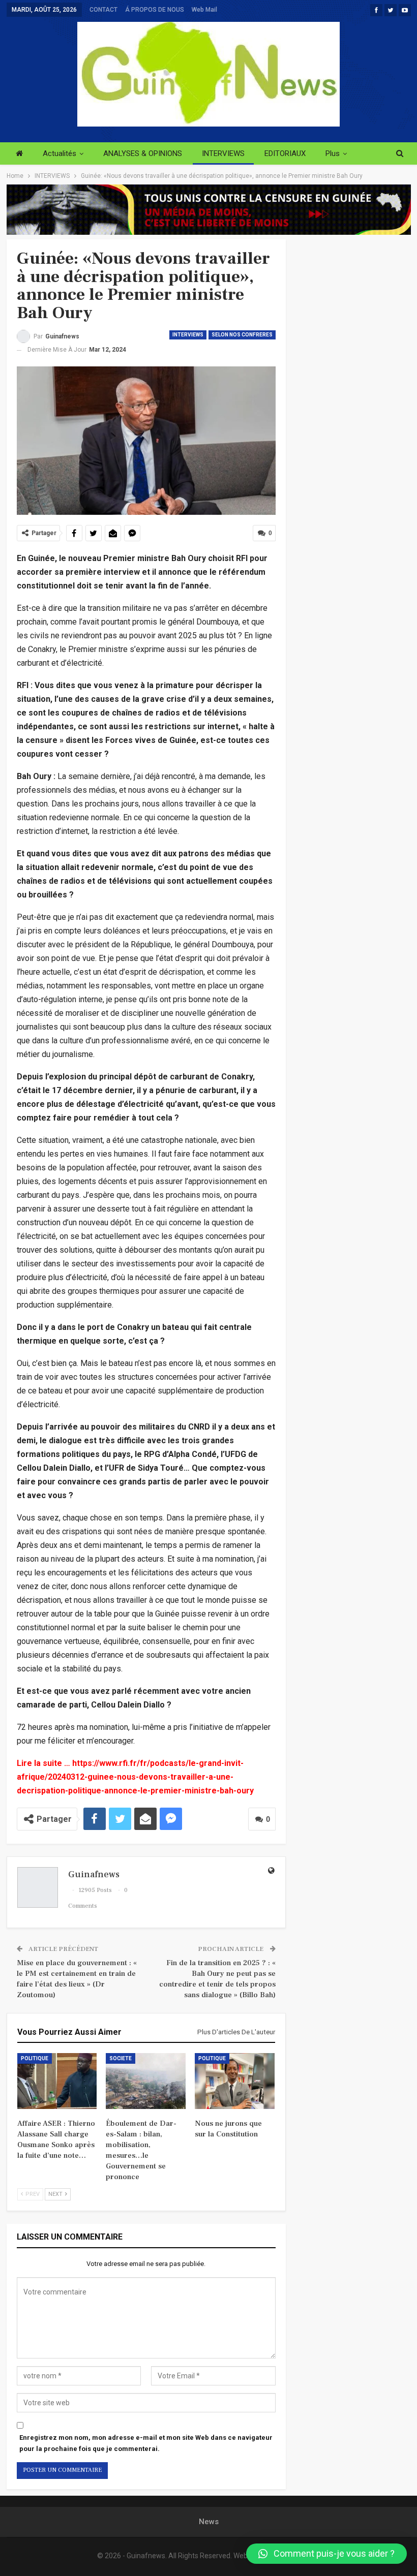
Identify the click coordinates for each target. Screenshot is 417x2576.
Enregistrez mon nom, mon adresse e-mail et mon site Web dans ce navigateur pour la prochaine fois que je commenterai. (146, 2443)
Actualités (59, 153)
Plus (333, 153)
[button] (326, 2554)
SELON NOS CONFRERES (242, 335)
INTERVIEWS (223, 153)
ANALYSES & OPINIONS (143, 153)
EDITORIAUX (285, 153)
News (209, 2522)
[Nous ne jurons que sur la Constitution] (235, 2081)
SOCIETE (121, 2058)
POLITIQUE (35, 2058)
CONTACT (103, 10)
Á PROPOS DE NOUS (155, 10)
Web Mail (204, 10)
